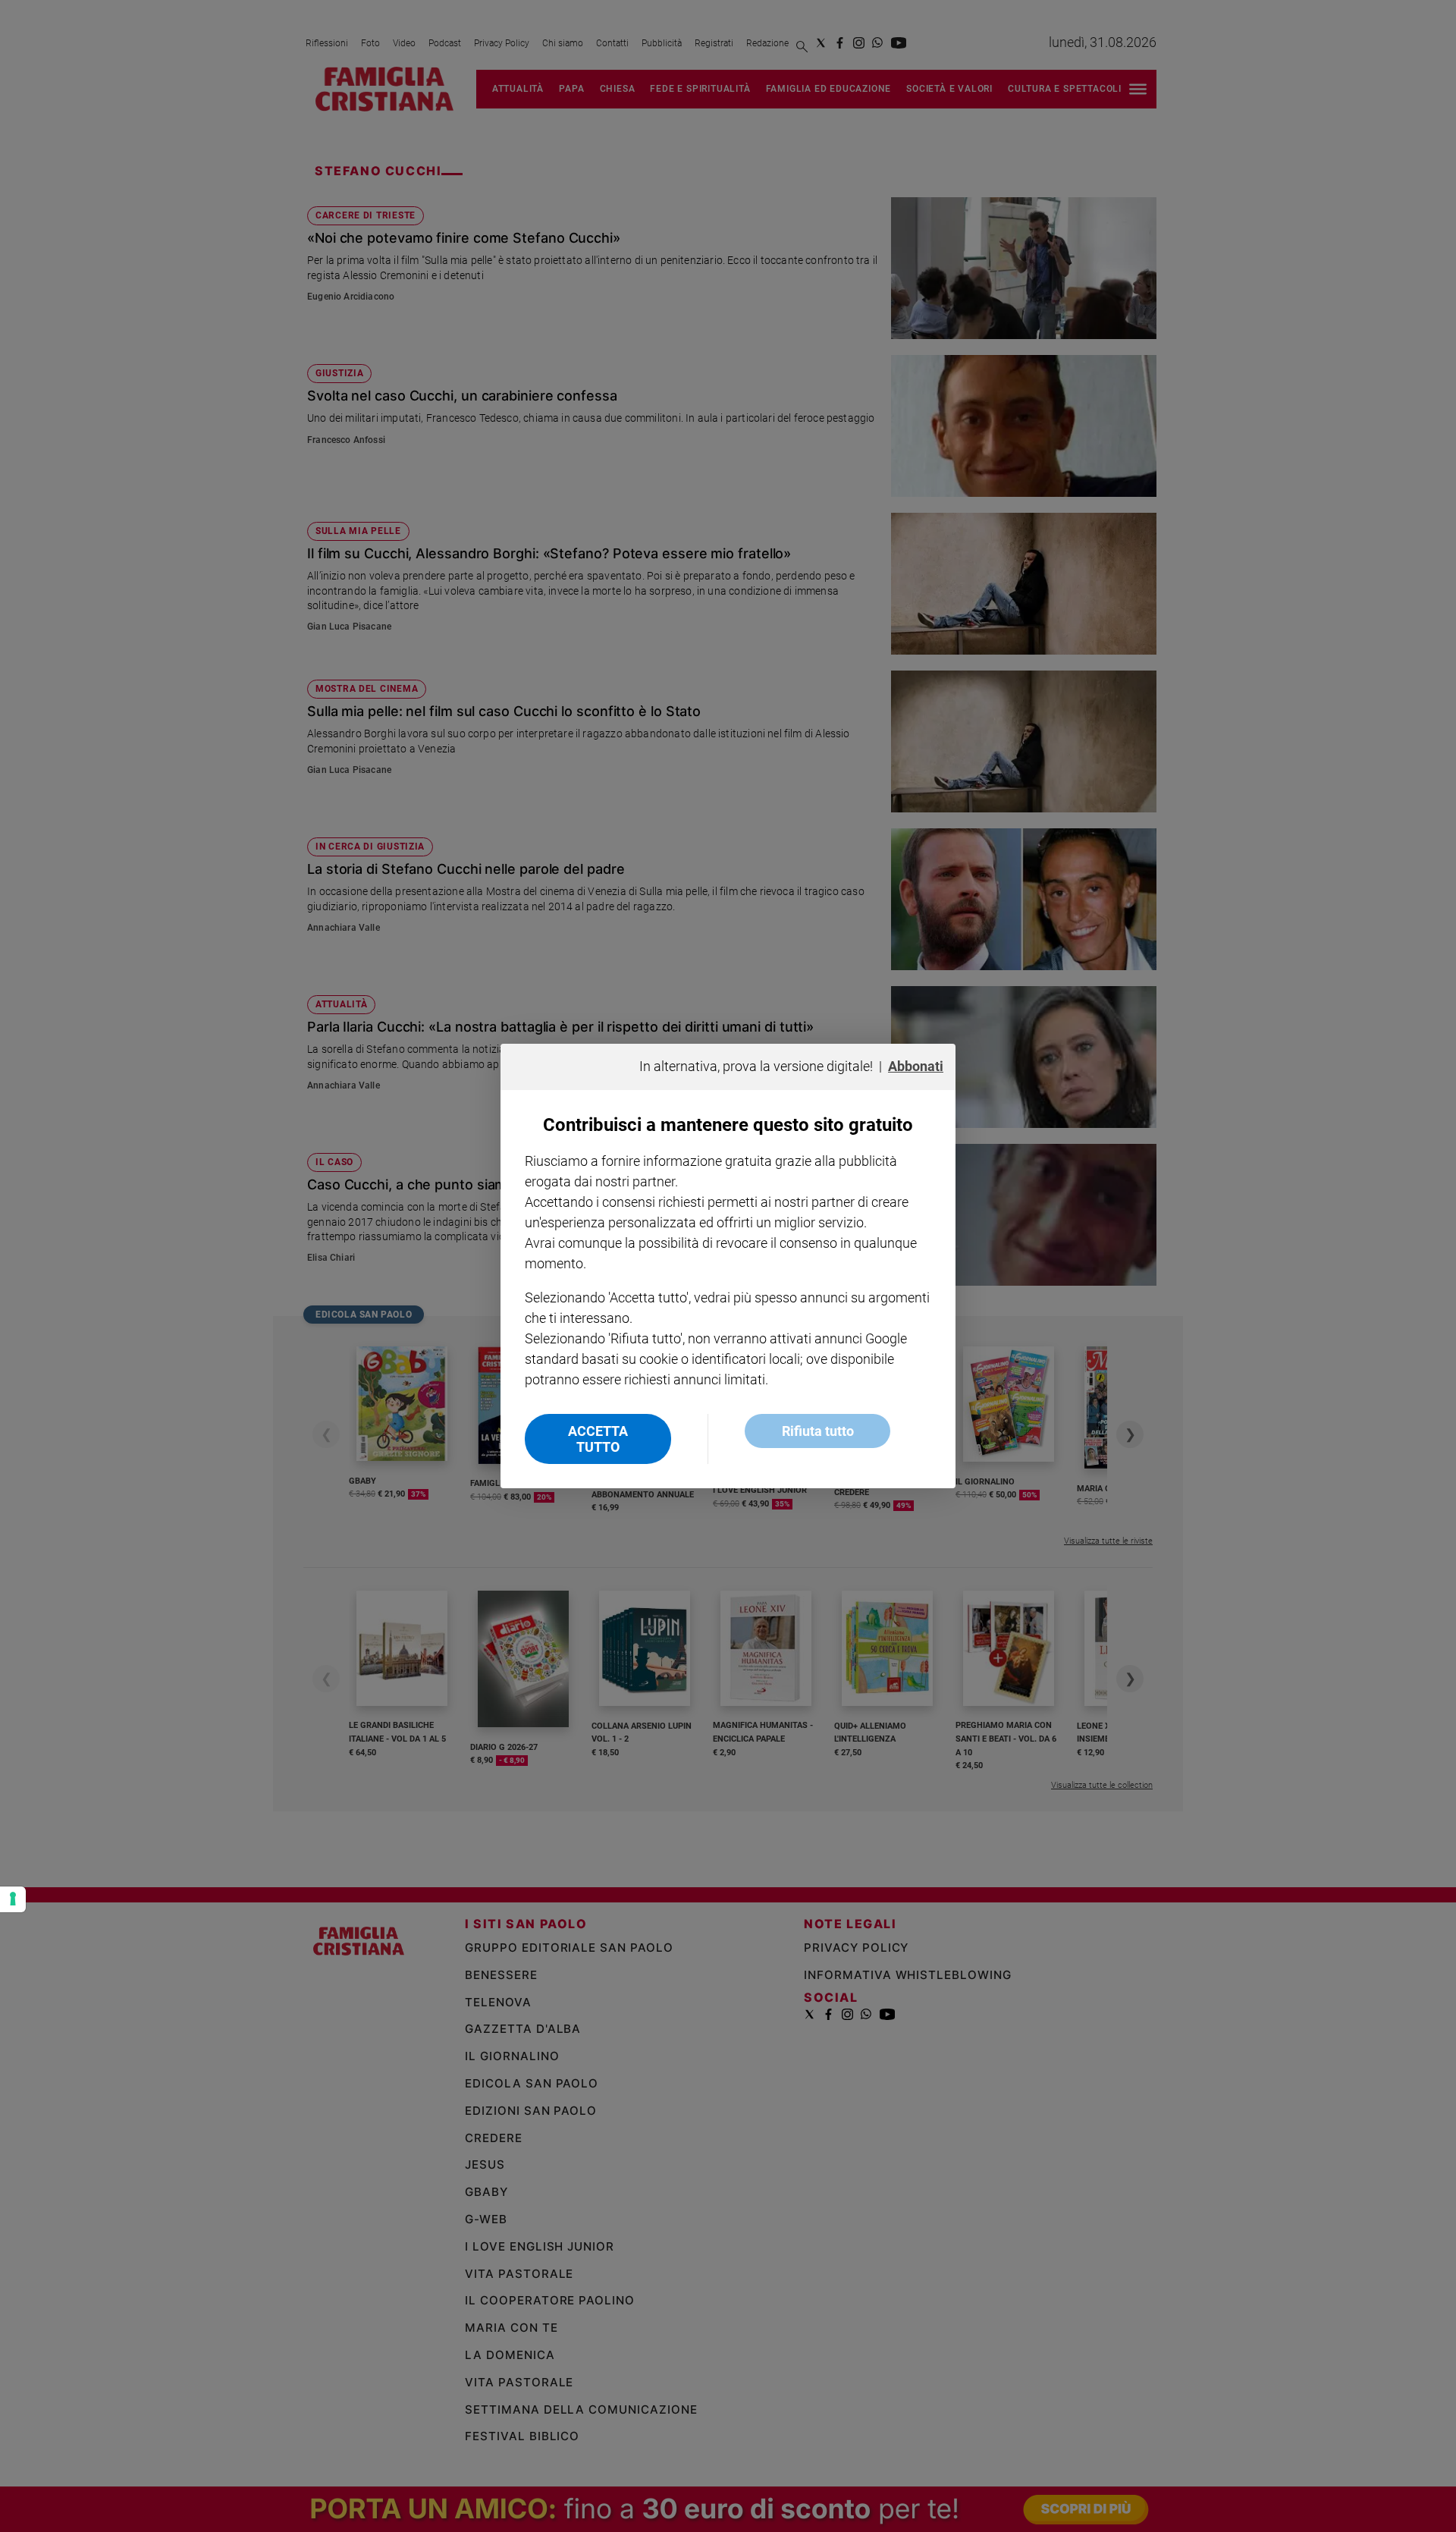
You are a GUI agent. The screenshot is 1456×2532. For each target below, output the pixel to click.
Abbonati (916, 1066)
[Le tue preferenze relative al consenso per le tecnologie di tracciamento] (13, 1899)
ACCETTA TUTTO (598, 1439)
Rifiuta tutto (818, 1431)
